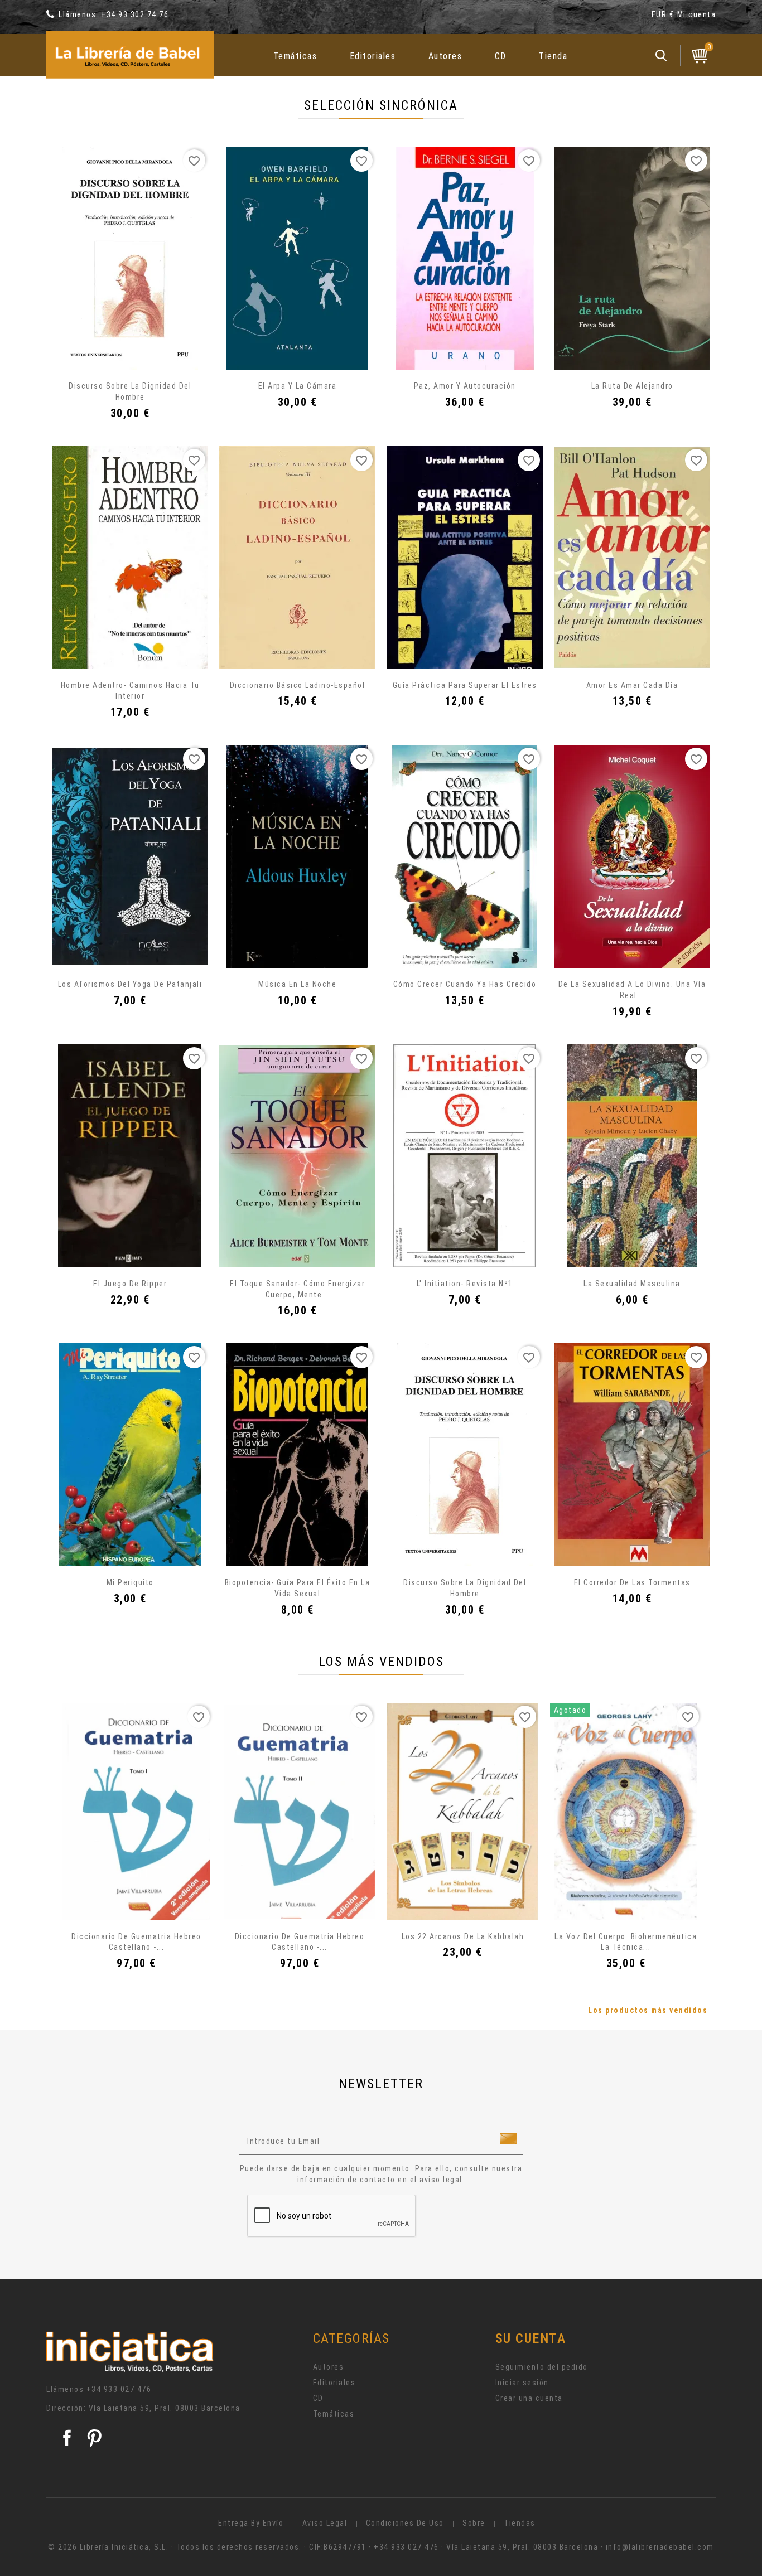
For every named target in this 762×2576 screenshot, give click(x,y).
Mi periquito (130, 1582)
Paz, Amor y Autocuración (465, 386)
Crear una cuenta (529, 2398)
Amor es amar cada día (632, 685)
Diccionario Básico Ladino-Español (298, 685)
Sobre (474, 2523)
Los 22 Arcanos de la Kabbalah (463, 1936)
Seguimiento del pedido (542, 2367)
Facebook (67, 2438)
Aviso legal (325, 2523)
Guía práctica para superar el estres (465, 685)
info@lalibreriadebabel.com (660, 2547)
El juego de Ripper (130, 1284)
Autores (445, 56)
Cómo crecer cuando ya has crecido (465, 984)
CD (501, 56)
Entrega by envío (251, 2523)
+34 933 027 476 (119, 2389)
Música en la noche (297, 984)
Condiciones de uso (405, 2523)
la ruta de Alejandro (632, 386)
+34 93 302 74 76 (135, 14)
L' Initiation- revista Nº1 (465, 1284)
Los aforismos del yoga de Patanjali (130, 984)
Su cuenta (531, 2338)
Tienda (553, 56)
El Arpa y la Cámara (298, 386)
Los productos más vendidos (648, 2010)
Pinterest (94, 2438)
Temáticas (295, 56)
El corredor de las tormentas (632, 1582)
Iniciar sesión (522, 2383)
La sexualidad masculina (632, 1284)
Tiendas (520, 2523)
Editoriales (373, 56)
